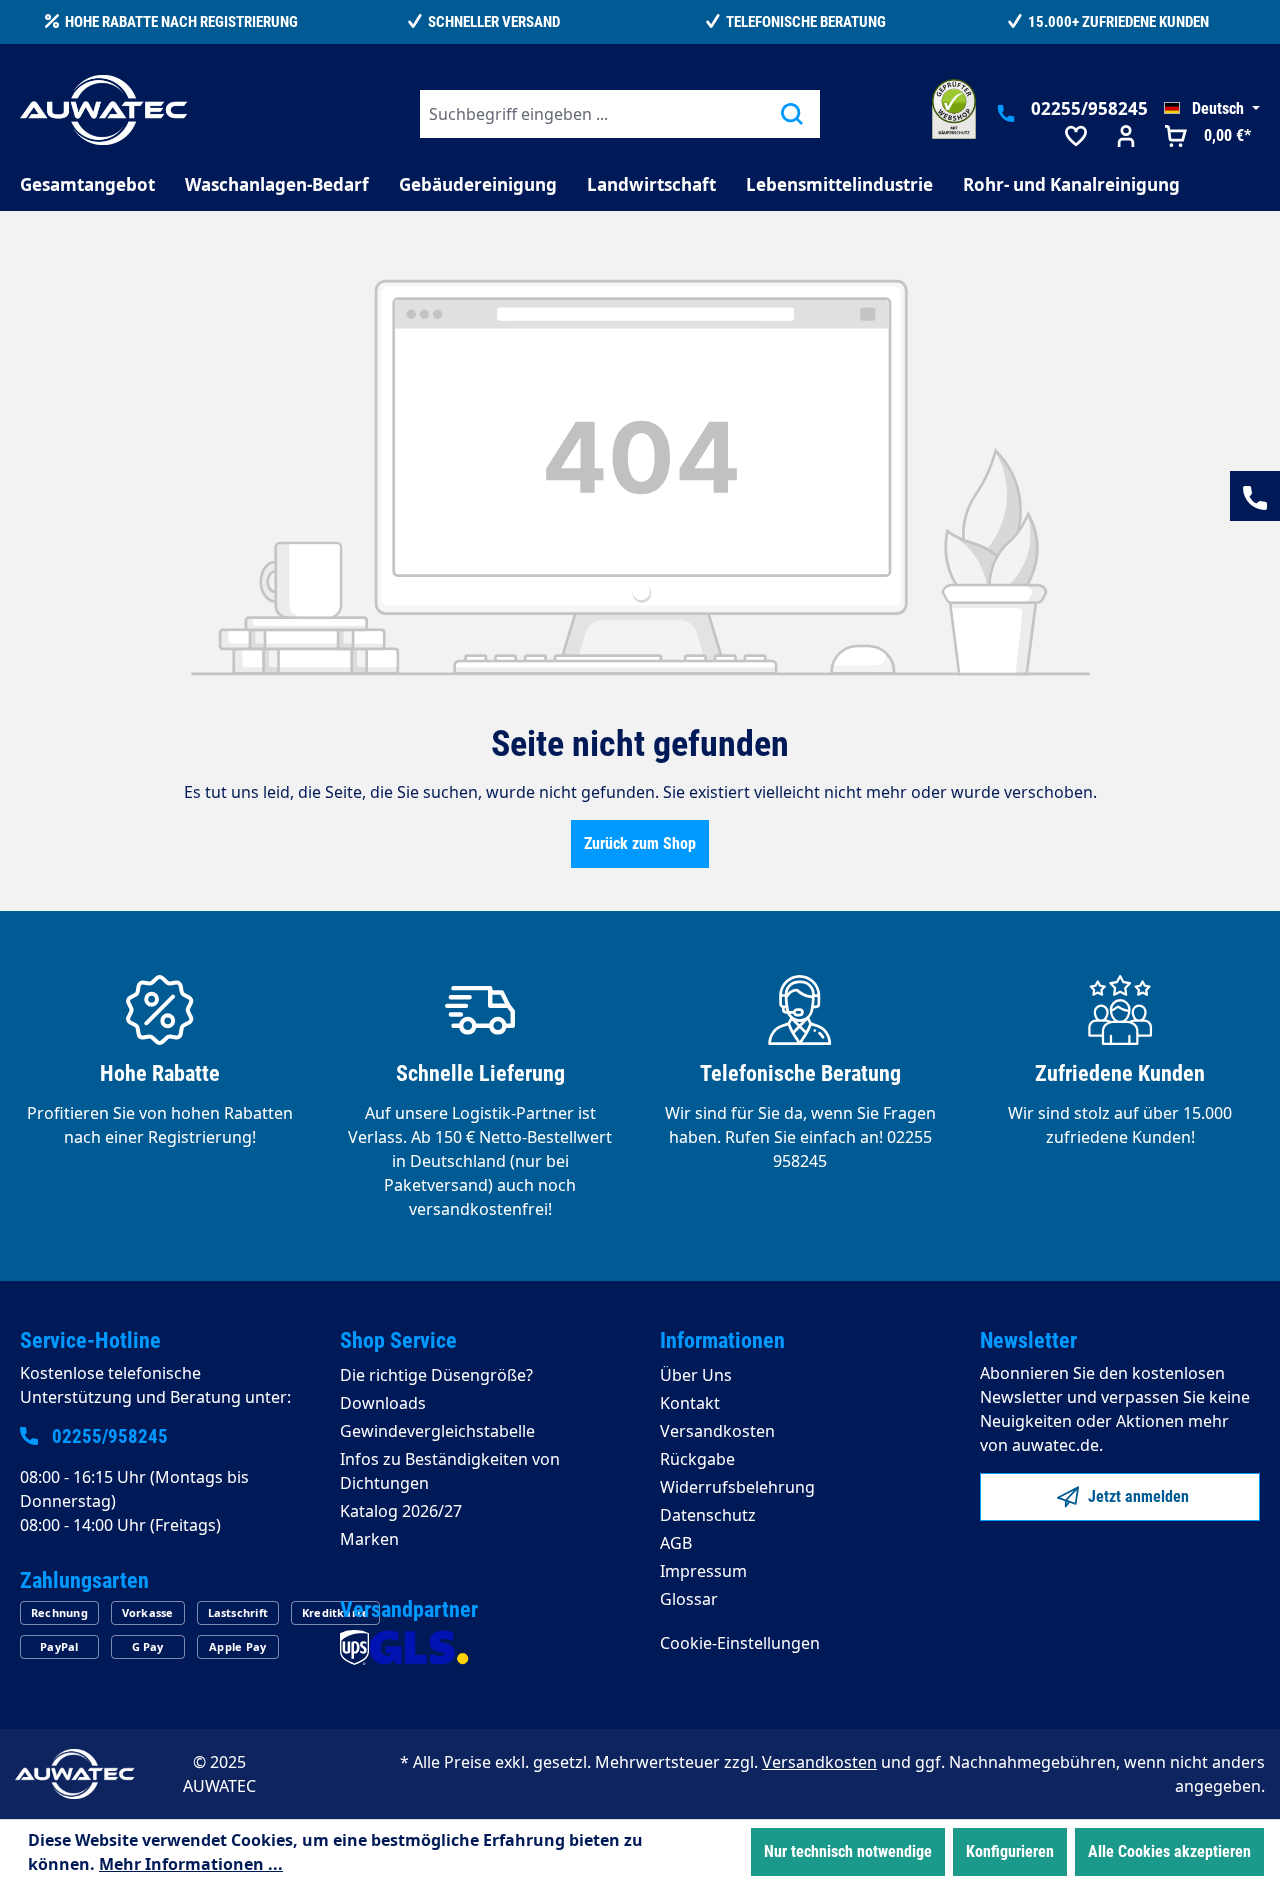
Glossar (689, 1599)
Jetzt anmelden (1136, 1496)
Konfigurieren (1010, 1851)
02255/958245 (1089, 108)
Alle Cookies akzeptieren (1169, 1851)
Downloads (383, 1403)
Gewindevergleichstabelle (437, 1431)
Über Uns (696, 1375)
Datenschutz (708, 1515)
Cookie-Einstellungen (740, 1643)
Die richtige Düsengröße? (436, 1375)
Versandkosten (717, 1431)
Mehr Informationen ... (191, 1864)
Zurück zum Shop (640, 843)
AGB (676, 1543)
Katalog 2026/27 (401, 1511)
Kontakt (690, 1403)
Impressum (703, 1571)
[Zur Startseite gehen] (104, 110)
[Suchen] (792, 114)
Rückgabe (697, 1459)
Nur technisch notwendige (848, 1851)
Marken (369, 1539)
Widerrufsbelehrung (737, 1487)
